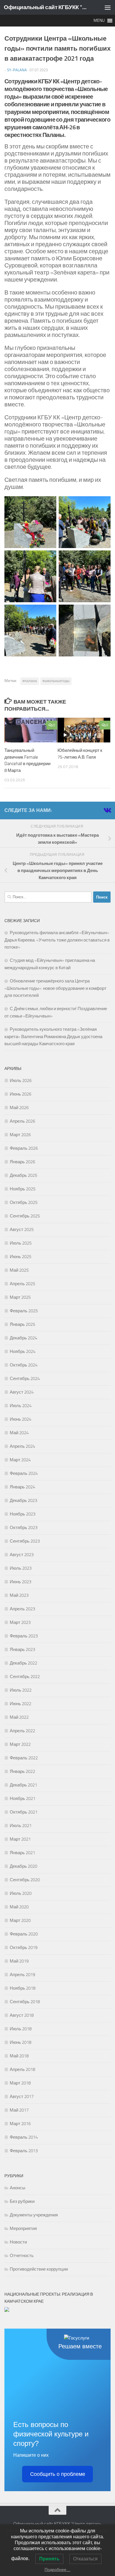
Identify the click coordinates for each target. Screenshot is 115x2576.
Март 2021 (20, 1839)
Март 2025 (20, 1297)
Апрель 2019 (22, 1975)
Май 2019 (19, 1961)
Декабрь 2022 (23, 1663)
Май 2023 (19, 1595)
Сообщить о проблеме (58, 2474)
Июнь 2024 (20, 1419)
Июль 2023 (21, 1568)
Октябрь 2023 (24, 1528)
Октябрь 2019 (24, 1948)
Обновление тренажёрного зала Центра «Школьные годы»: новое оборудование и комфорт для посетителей (55, 988)
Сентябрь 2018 (25, 2002)
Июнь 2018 (20, 2042)
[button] (99, 21)
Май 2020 (19, 1907)
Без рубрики (22, 2201)
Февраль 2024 (24, 1473)
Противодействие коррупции (39, 2269)
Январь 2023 (22, 1649)
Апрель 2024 (22, 1446)
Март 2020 (20, 1920)
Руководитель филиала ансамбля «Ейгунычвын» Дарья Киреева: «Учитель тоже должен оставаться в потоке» (57, 940)
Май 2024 (19, 1433)
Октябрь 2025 (24, 1202)
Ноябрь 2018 (23, 1988)
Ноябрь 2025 (23, 1189)
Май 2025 (19, 1270)
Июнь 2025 (20, 1257)
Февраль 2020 (24, 1934)
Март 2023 (20, 1622)
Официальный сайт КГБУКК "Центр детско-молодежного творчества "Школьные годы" (45, 7)
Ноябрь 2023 (23, 1514)
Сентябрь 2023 (25, 1541)
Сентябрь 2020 (25, 1880)
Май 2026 (19, 1108)
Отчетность (22, 2256)
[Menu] (108, 7)
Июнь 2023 (20, 1582)
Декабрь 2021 (23, 1785)
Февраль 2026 (24, 1148)
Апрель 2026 (22, 1121)
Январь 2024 (22, 1487)
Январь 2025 (22, 1324)
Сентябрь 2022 (25, 1677)
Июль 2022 (21, 1690)
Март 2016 (20, 2124)
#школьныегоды (56, 681)
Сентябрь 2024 (25, 1379)
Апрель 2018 (22, 2069)
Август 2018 (22, 2015)
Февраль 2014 (24, 2137)
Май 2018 (19, 2056)
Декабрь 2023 (23, 1500)
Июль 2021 (21, 1826)
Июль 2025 (21, 1243)
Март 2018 (20, 2083)
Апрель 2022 (22, 1731)
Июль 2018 (21, 2029)
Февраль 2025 (24, 1311)
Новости (18, 2242)
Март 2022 (20, 1744)
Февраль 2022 (24, 1758)
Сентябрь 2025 (25, 1216)
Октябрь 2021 (24, 1812)
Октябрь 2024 (24, 1365)
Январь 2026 (22, 1162)
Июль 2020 (21, 1893)
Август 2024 (22, 1392)
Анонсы (18, 2188)
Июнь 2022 (20, 1704)
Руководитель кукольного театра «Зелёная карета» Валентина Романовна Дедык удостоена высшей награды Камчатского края (53, 1036)
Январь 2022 (22, 1771)
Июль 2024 (21, 1406)
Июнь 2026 (20, 1094)
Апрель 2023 (22, 1609)
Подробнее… (57, 2570)
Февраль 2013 (24, 2151)
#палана (30, 681)
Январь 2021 (22, 1853)
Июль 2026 (21, 1081)
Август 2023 (22, 1555)
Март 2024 (20, 1460)
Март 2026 (20, 1135)
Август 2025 (22, 1230)
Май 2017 (19, 2110)
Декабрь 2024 (23, 1338)
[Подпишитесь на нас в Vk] (107, 810)
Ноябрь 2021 (23, 1799)
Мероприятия (23, 2228)
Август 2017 (22, 2097)
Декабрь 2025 (23, 1175)
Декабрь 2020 (23, 1866)
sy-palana (17, 70)
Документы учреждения (34, 2215)
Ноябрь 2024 (23, 1351)
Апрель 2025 (22, 1284)
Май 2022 (19, 1717)
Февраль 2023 (24, 1636)
